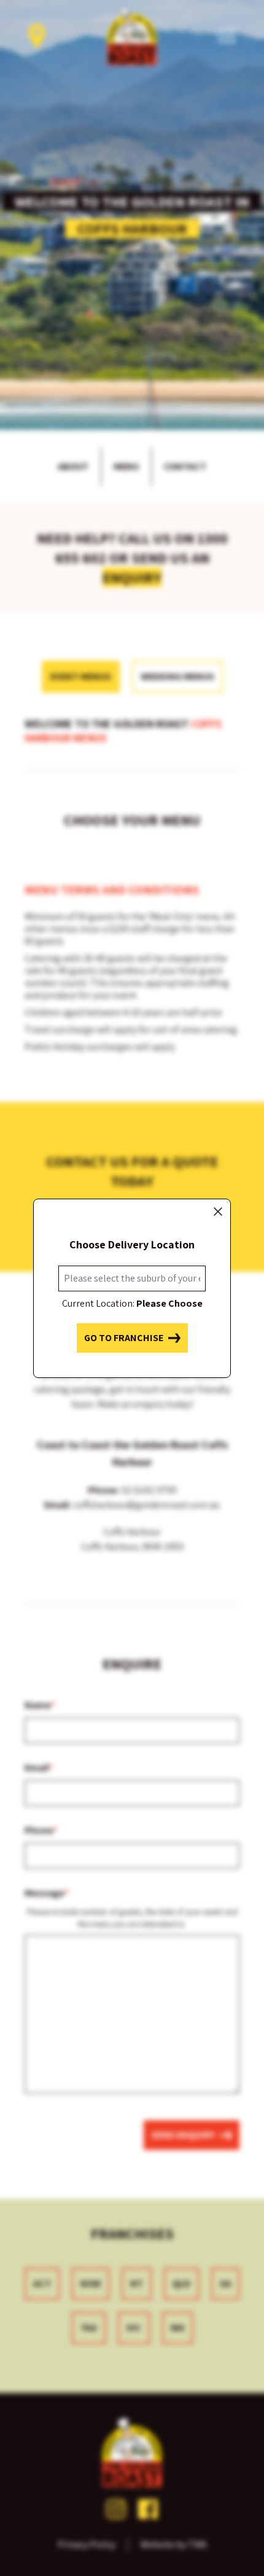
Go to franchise (124, 1338)
